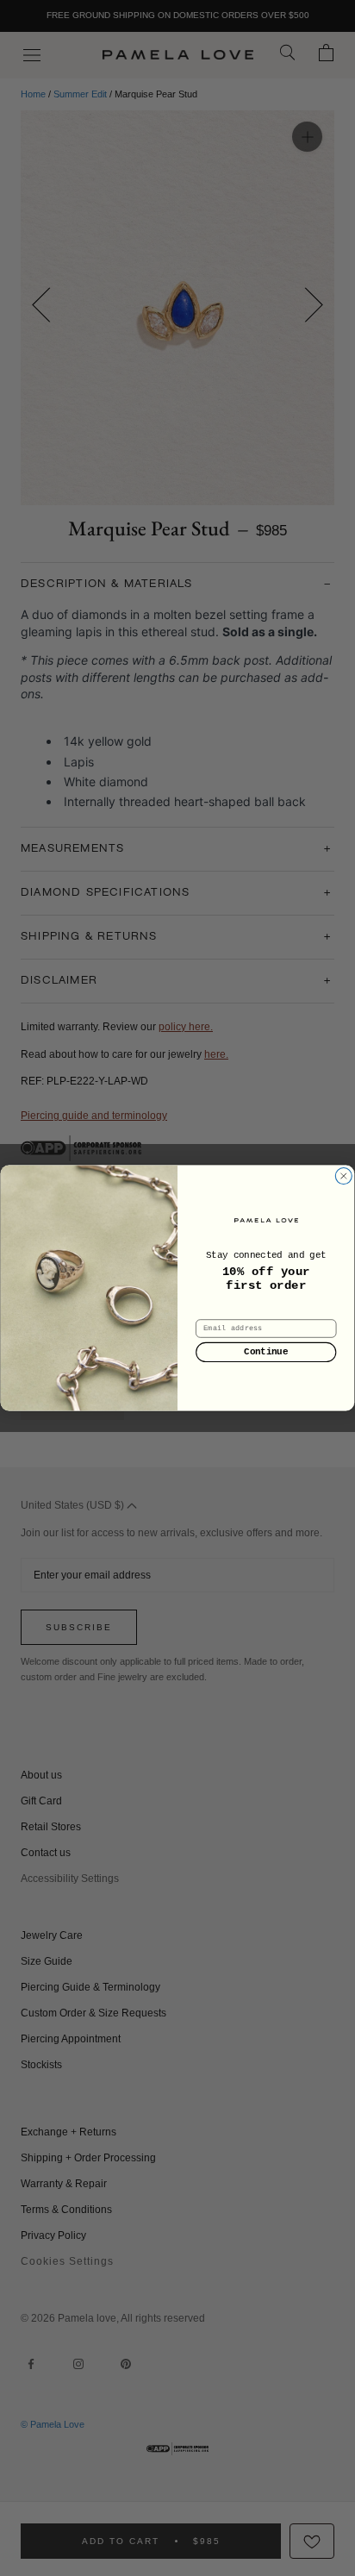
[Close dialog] (344, 1176)
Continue (266, 1352)
